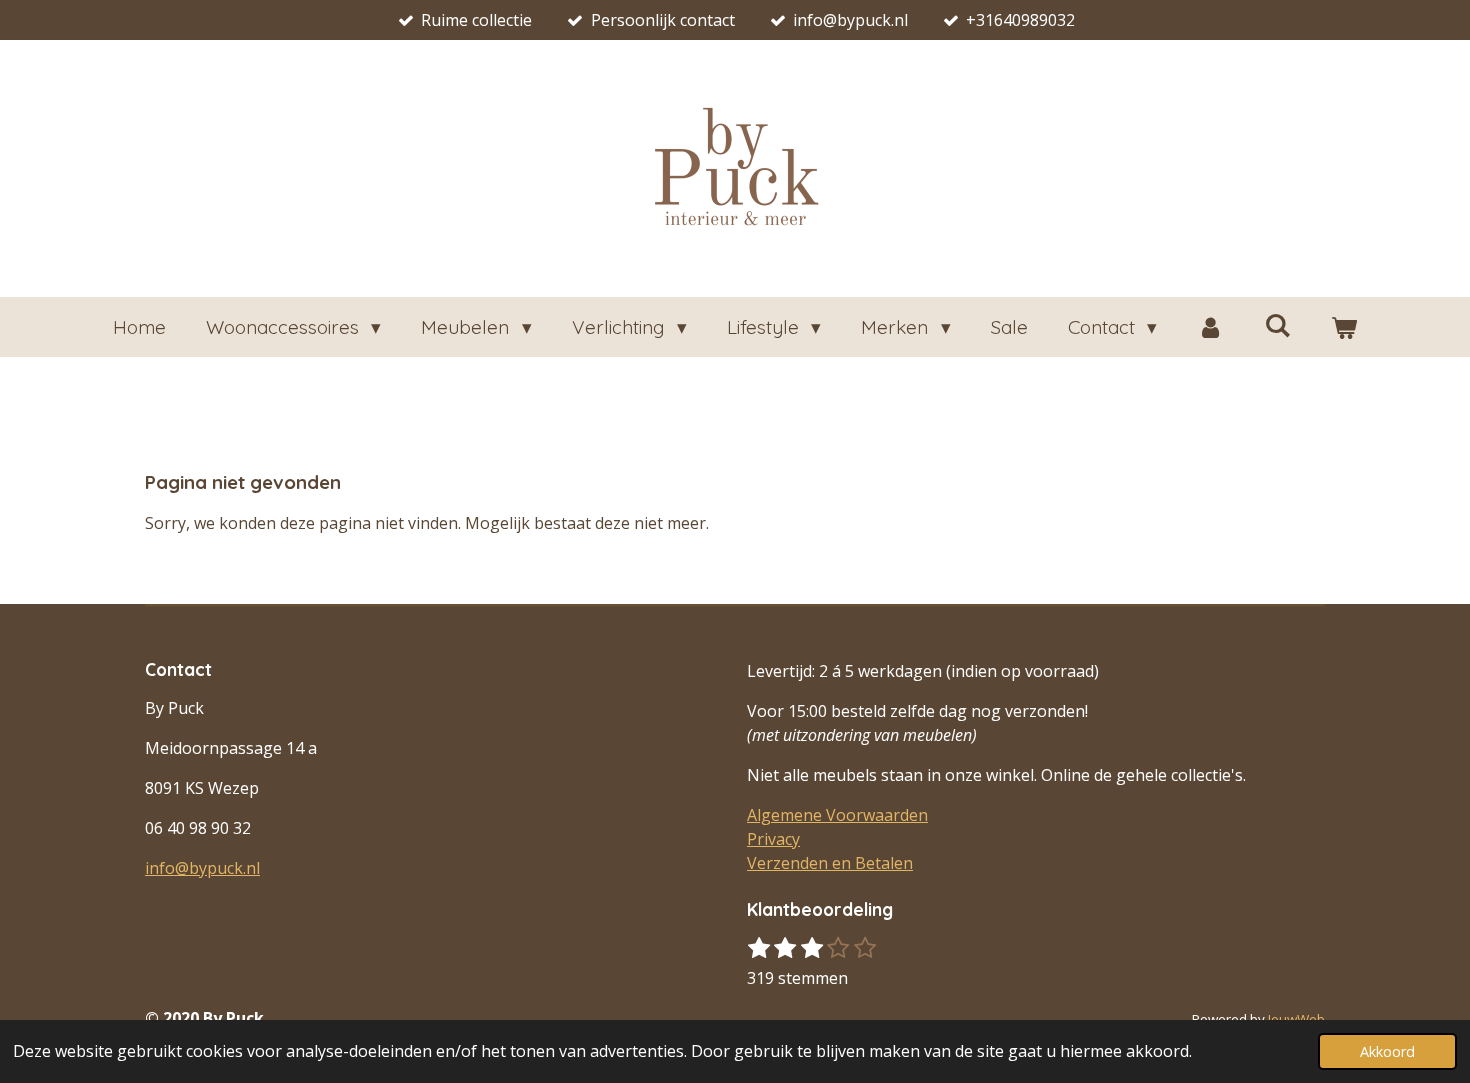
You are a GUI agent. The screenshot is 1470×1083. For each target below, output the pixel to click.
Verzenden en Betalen (830, 863)
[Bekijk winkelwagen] (1344, 327)
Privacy (773, 839)
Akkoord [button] (1387, 1051)
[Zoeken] (1277, 325)
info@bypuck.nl (202, 868)
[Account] (1210, 327)
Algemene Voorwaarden (837, 815)
